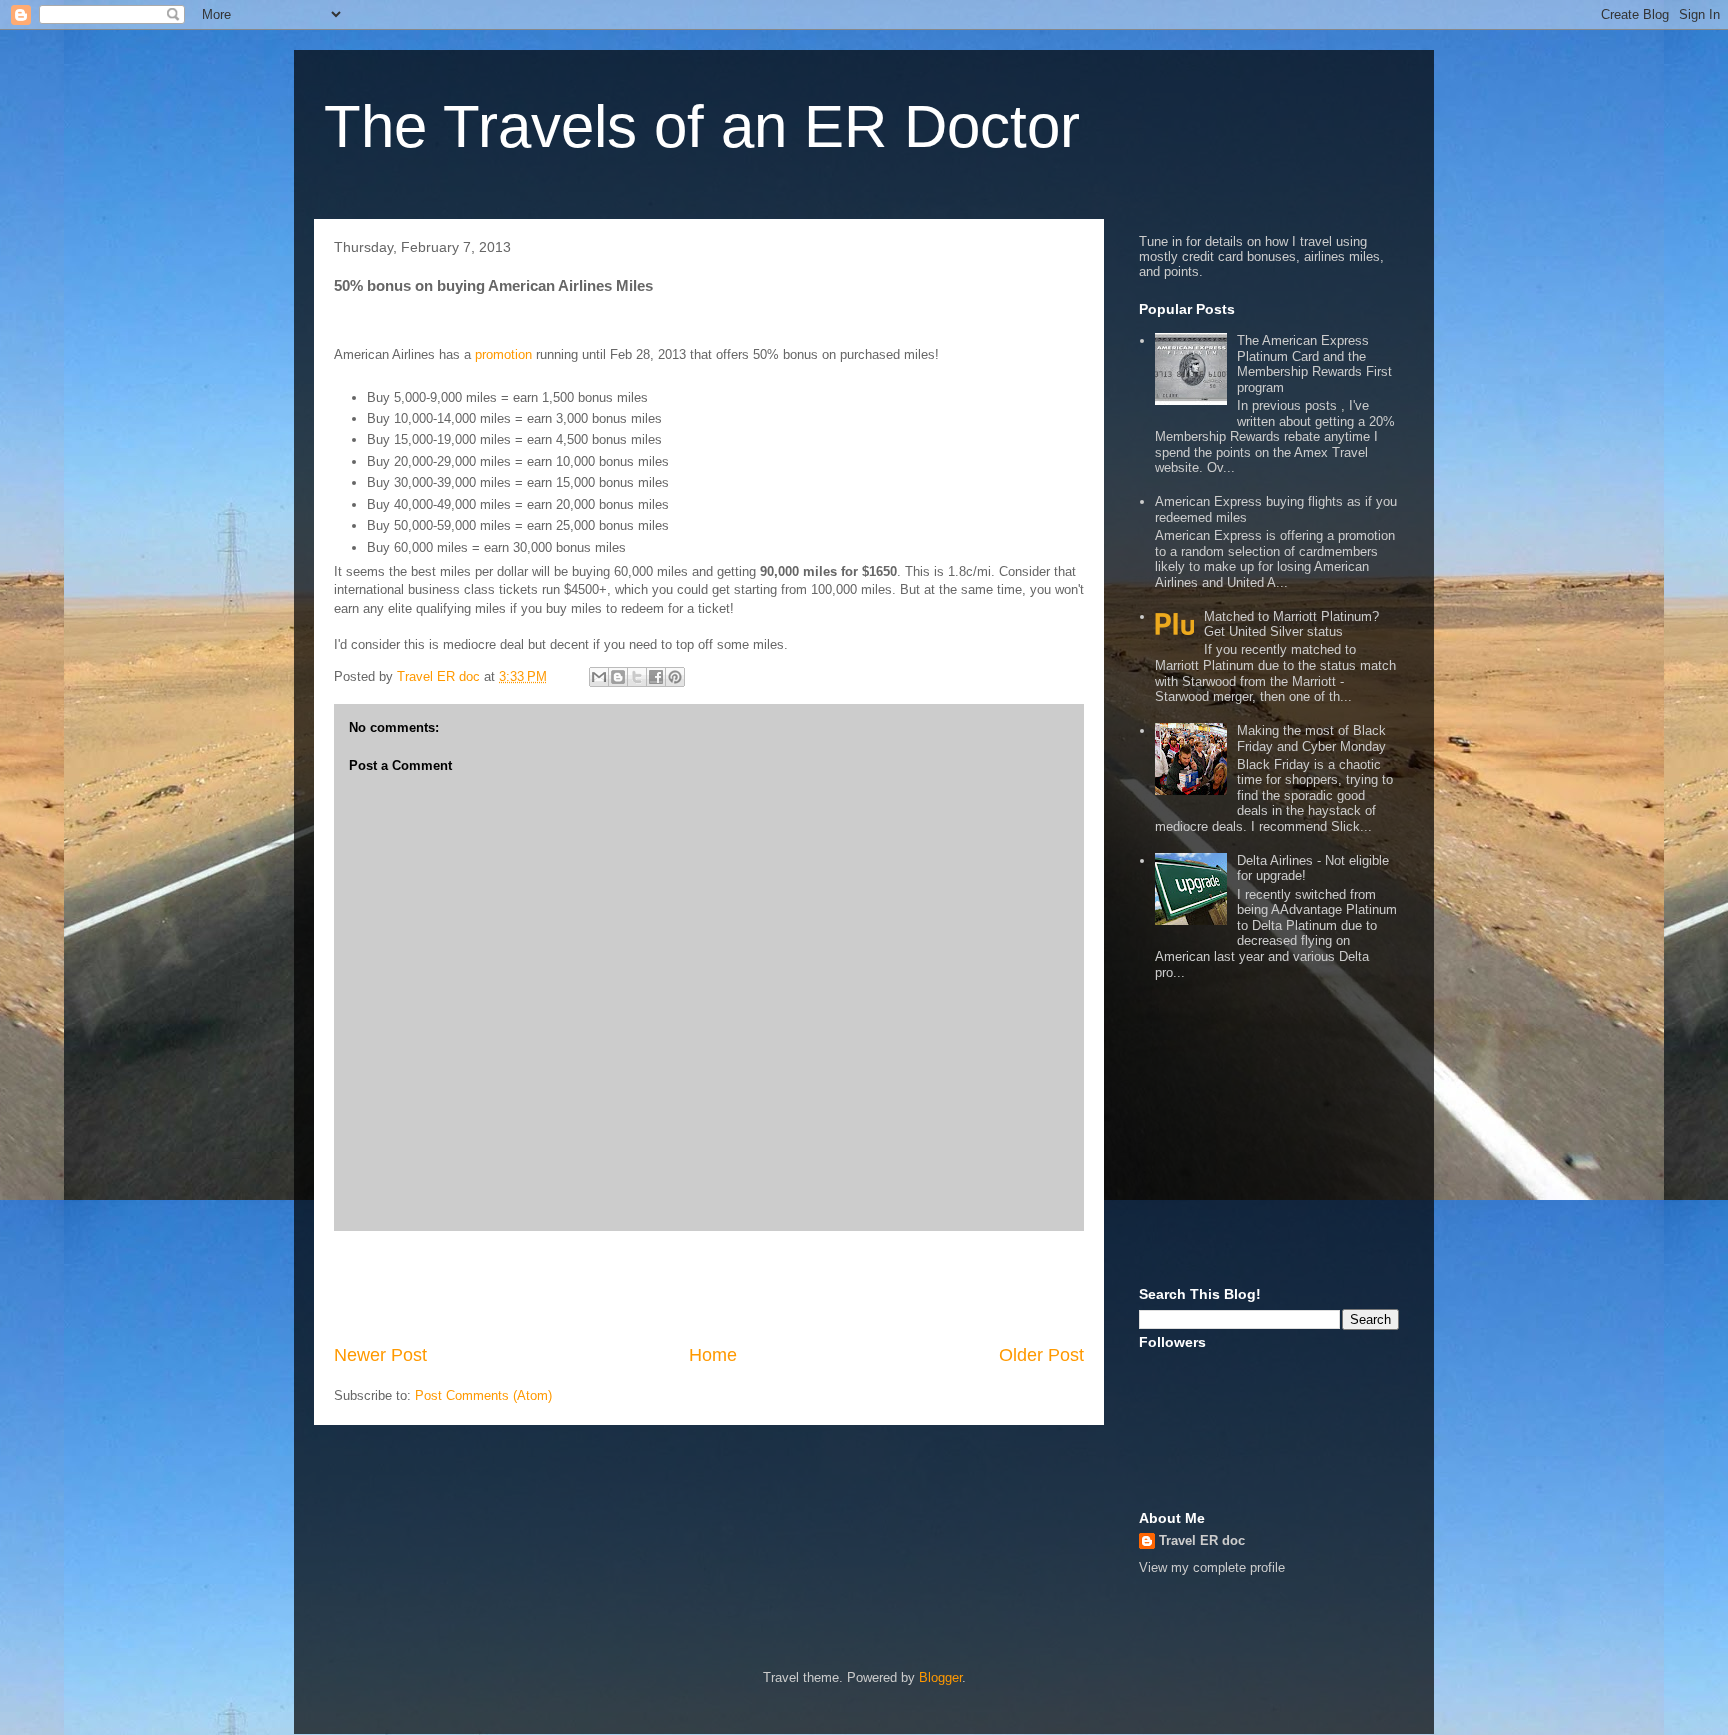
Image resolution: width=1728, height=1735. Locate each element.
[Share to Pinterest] (675, 677)
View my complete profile (1212, 1567)
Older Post (1041, 1355)
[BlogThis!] (618, 677)
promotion (503, 354)
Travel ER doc (1202, 1540)
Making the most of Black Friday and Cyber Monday (1311, 738)
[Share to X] (637, 677)
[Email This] (599, 677)
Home (713, 1355)
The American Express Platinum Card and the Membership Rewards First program (1314, 364)
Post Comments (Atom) (483, 1395)
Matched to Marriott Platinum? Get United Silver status (1291, 624)
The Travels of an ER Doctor (702, 126)
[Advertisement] (709, 1287)
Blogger (940, 1677)
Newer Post (380, 1355)
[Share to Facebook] (656, 677)
